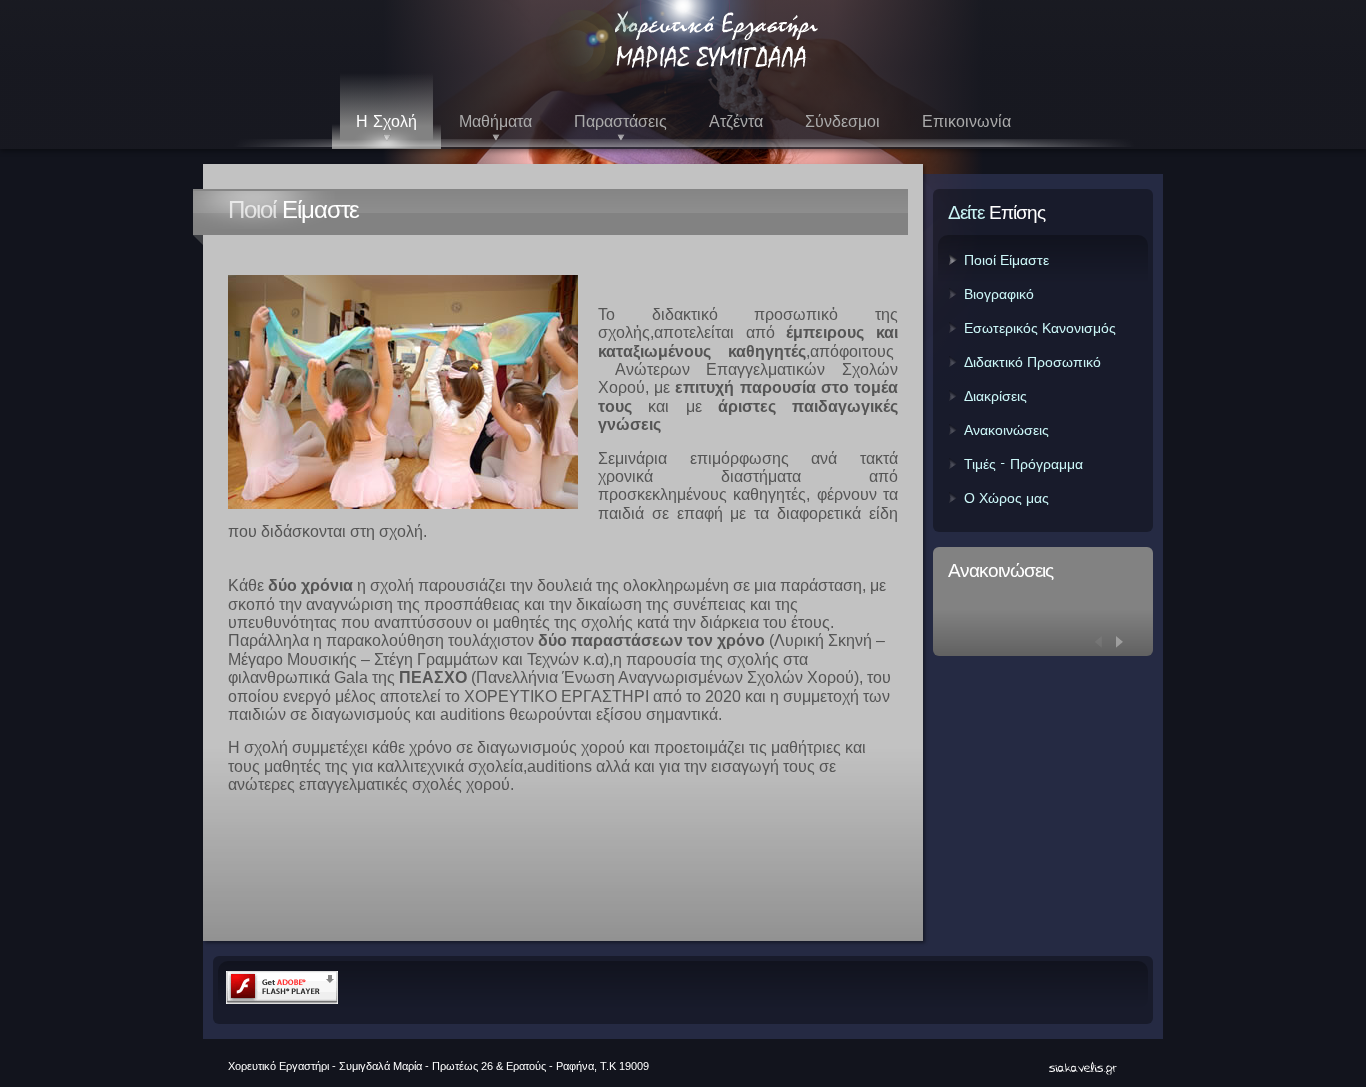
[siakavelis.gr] (1078, 1068)
